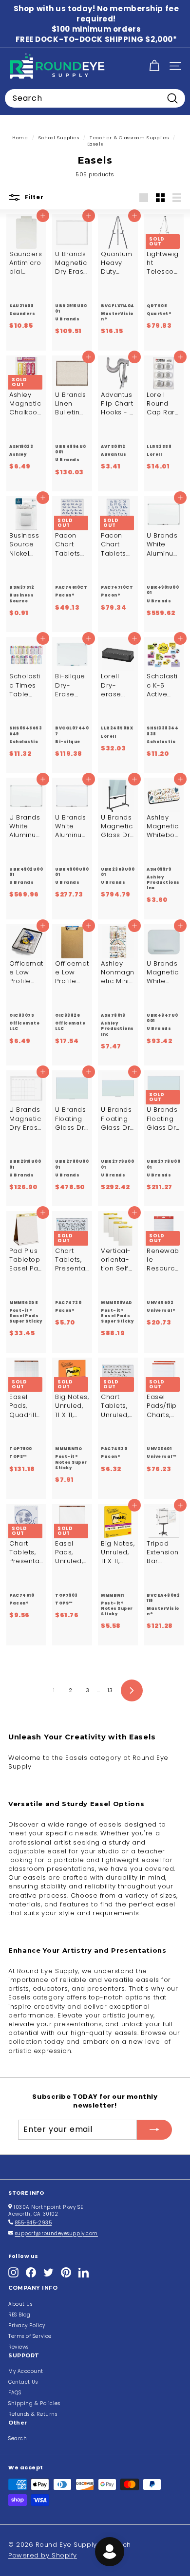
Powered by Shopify (43, 2555)
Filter (33, 197)
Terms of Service (30, 2336)
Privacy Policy (27, 2325)
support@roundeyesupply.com (57, 2233)
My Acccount (26, 2371)
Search (18, 2438)
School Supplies (59, 138)
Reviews (19, 2347)
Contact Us (23, 2382)
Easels (95, 144)
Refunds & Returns (33, 2414)
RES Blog (19, 2315)
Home (20, 138)
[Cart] (154, 66)
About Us (20, 2304)
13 (110, 1690)
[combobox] (95, 98)
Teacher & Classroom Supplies (129, 138)
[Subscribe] (154, 2129)
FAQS (15, 2393)
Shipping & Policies (34, 2403)
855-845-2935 (34, 2223)
